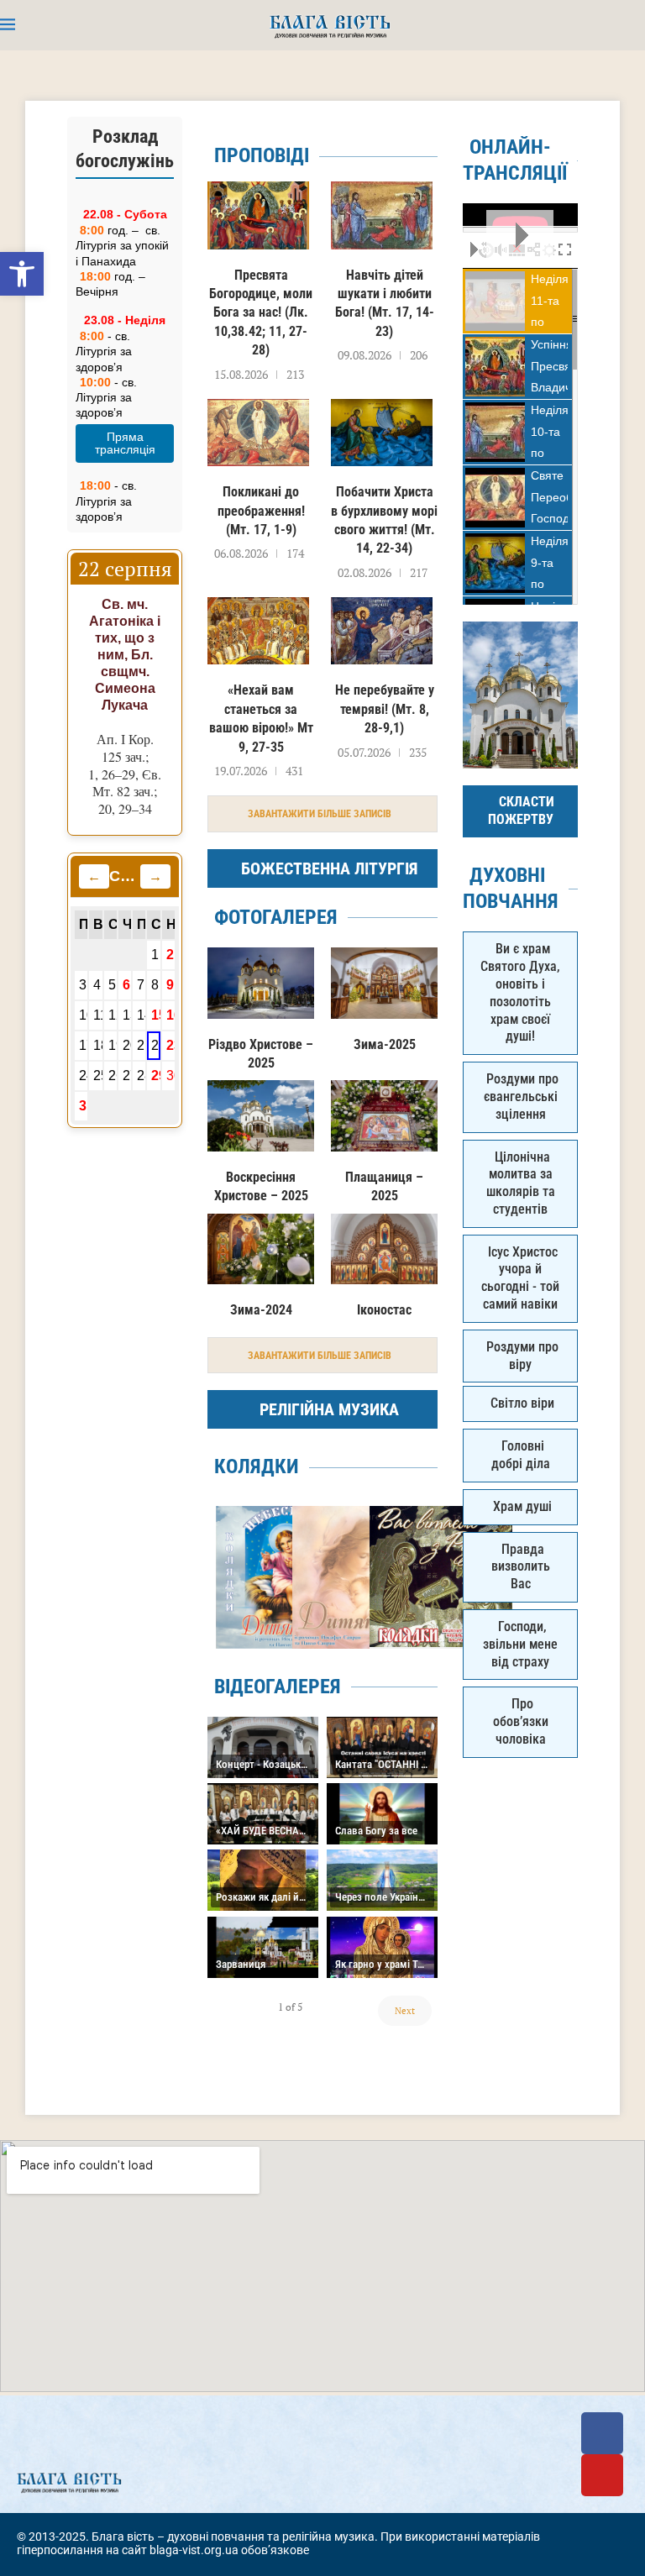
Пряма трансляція (125, 443)
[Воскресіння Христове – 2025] (261, 1116)
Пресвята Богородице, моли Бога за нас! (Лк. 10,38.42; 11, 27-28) (261, 313)
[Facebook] (602, 2433)
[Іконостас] (384, 1249)
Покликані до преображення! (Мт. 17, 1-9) (261, 511)
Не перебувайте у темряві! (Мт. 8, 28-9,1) (385, 709)
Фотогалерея (276, 917)
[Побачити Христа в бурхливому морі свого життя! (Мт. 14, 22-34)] (382, 433)
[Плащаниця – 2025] (384, 1116)
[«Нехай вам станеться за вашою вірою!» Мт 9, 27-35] (258, 631)
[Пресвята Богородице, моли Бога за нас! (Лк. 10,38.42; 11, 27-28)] (258, 215)
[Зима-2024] (261, 1249)
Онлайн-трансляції (515, 160)
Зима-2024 (261, 1310)
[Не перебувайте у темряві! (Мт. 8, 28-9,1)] (382, 631)
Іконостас (384, 1310)
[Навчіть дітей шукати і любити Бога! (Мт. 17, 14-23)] (382, 215)
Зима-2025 (385, 1044)
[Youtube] (602, 2475)
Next (405, 2011)
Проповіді (262, 155)
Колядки (257, 1466)
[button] (22, 274)
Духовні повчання (511, 888)
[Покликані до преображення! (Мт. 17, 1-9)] (258, 433)
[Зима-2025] (384, 983)
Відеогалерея (278, 1687)
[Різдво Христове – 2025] (261, 983)
